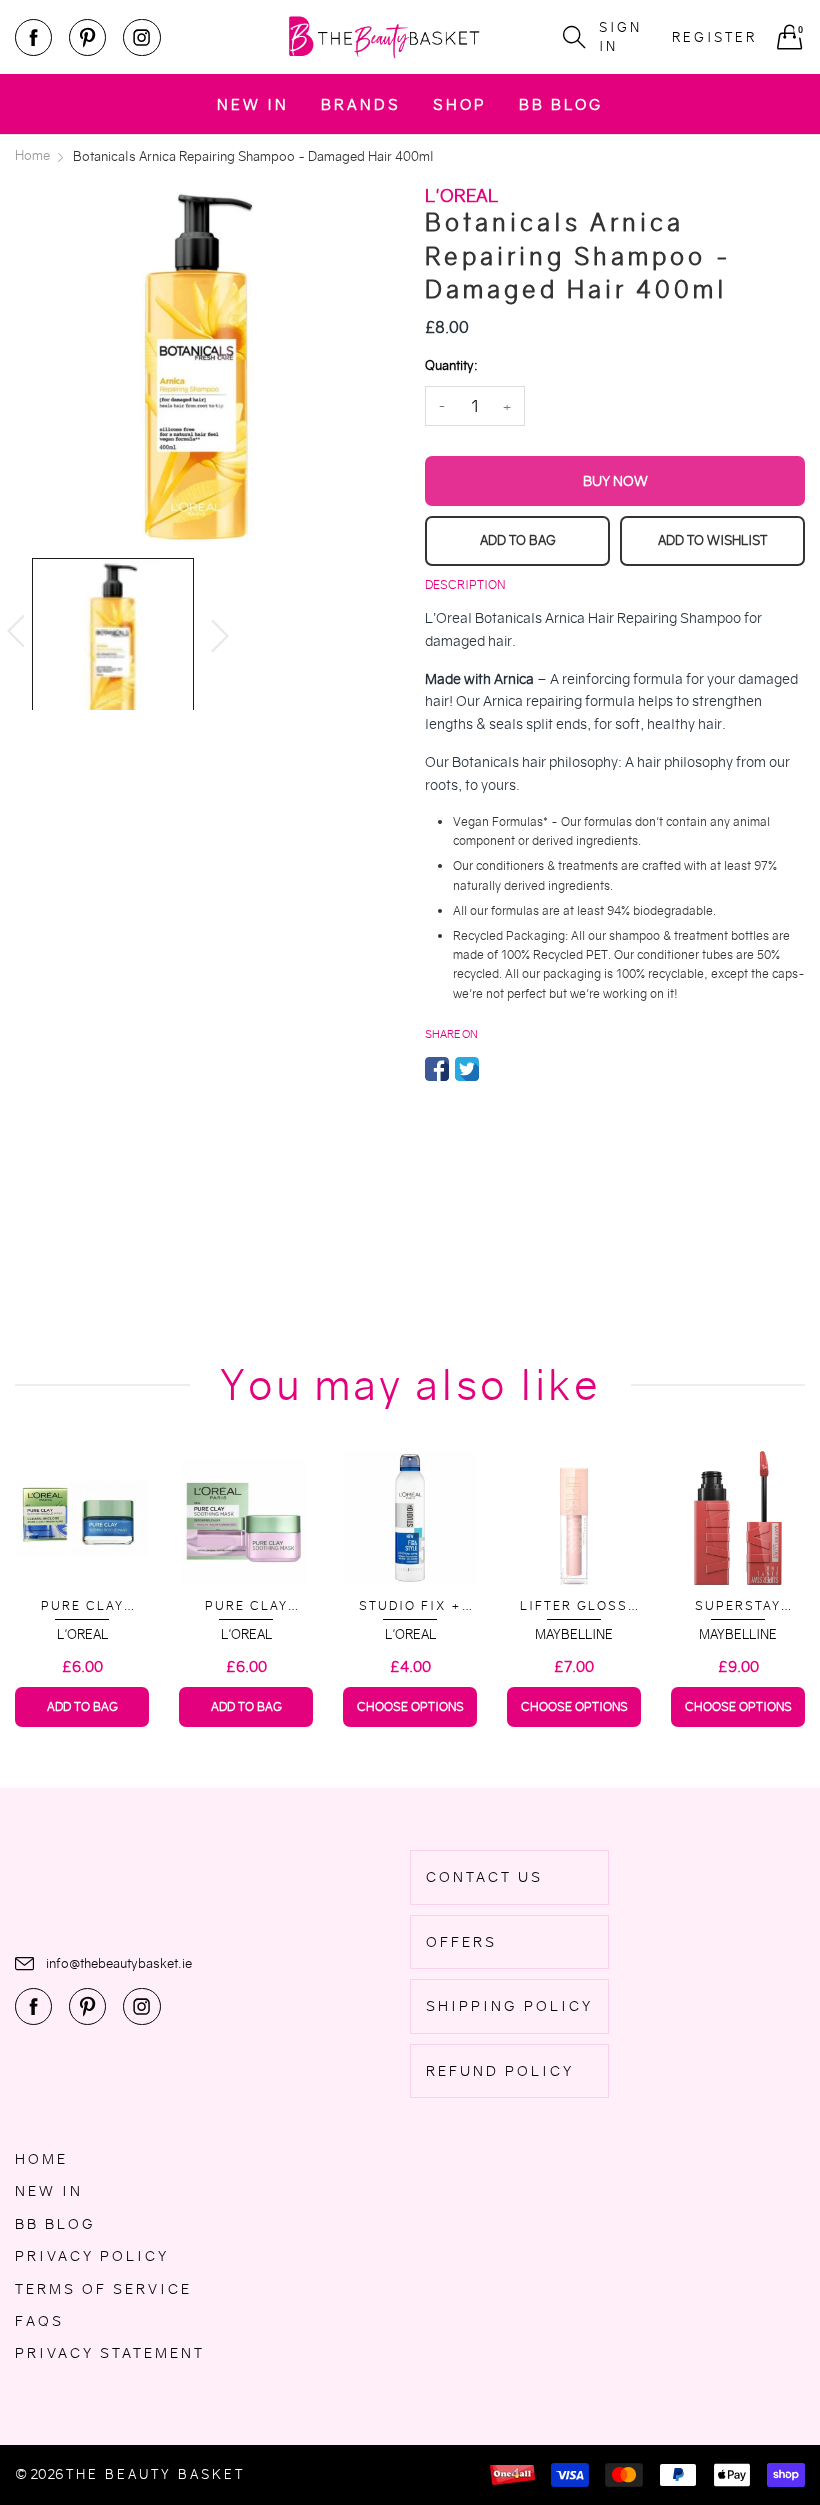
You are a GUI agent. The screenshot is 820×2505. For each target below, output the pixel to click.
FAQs (39, 2321)
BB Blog (561, 104)
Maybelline (574, 1634)
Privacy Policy (92, 2256)
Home (41, 2159)
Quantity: (451, 365)
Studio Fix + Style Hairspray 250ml (410, 1606)
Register (714, 37)
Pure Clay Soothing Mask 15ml (246, 1606)
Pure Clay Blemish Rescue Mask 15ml (82, 1606)
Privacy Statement (110, 2353)
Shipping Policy (509, 2006)
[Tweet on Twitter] (467, 1069)
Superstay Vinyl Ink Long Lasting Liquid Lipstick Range (738, 1606)
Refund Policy (500, 2071)
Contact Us (484, 1877)
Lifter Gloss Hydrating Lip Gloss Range (574, 1606)
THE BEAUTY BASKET (155, 2474)
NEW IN (253, 104)
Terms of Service (103, 2289)
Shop (460, 104)
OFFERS (461, 1942)
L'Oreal (82, 1634)
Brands (361, 104)
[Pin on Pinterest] (497, 1069)
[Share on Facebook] (437, 1069)
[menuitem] (253, 103)
